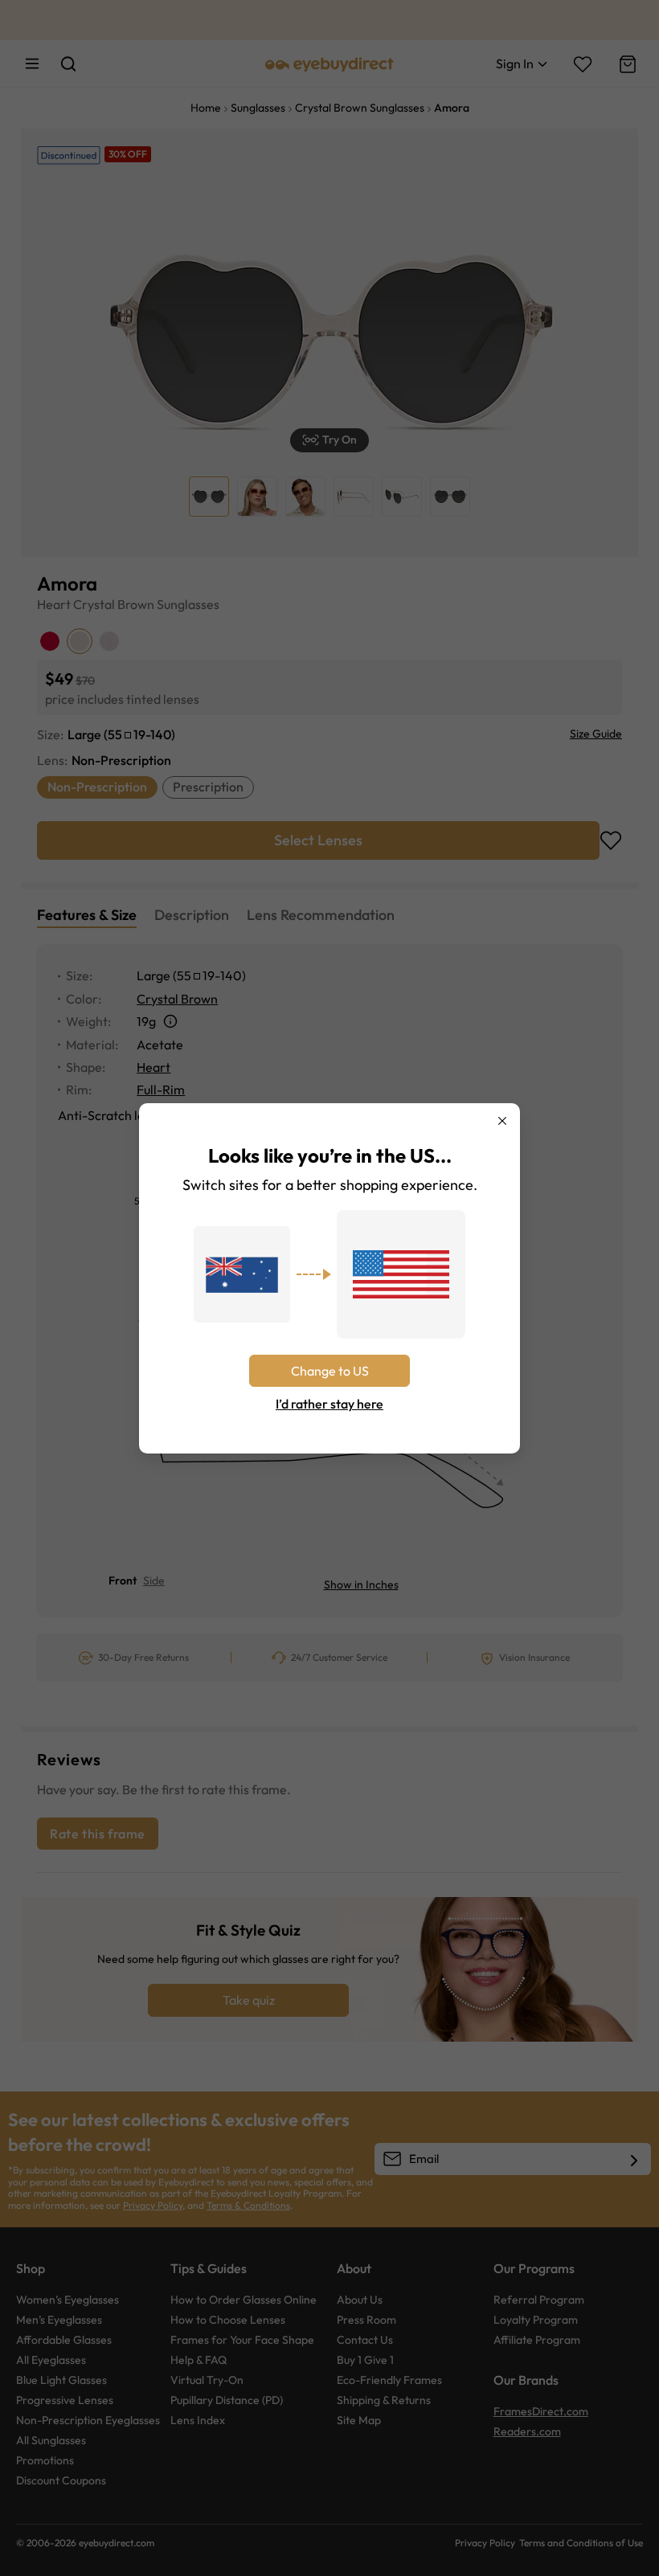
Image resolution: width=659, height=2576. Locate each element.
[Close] (502, 1121)
